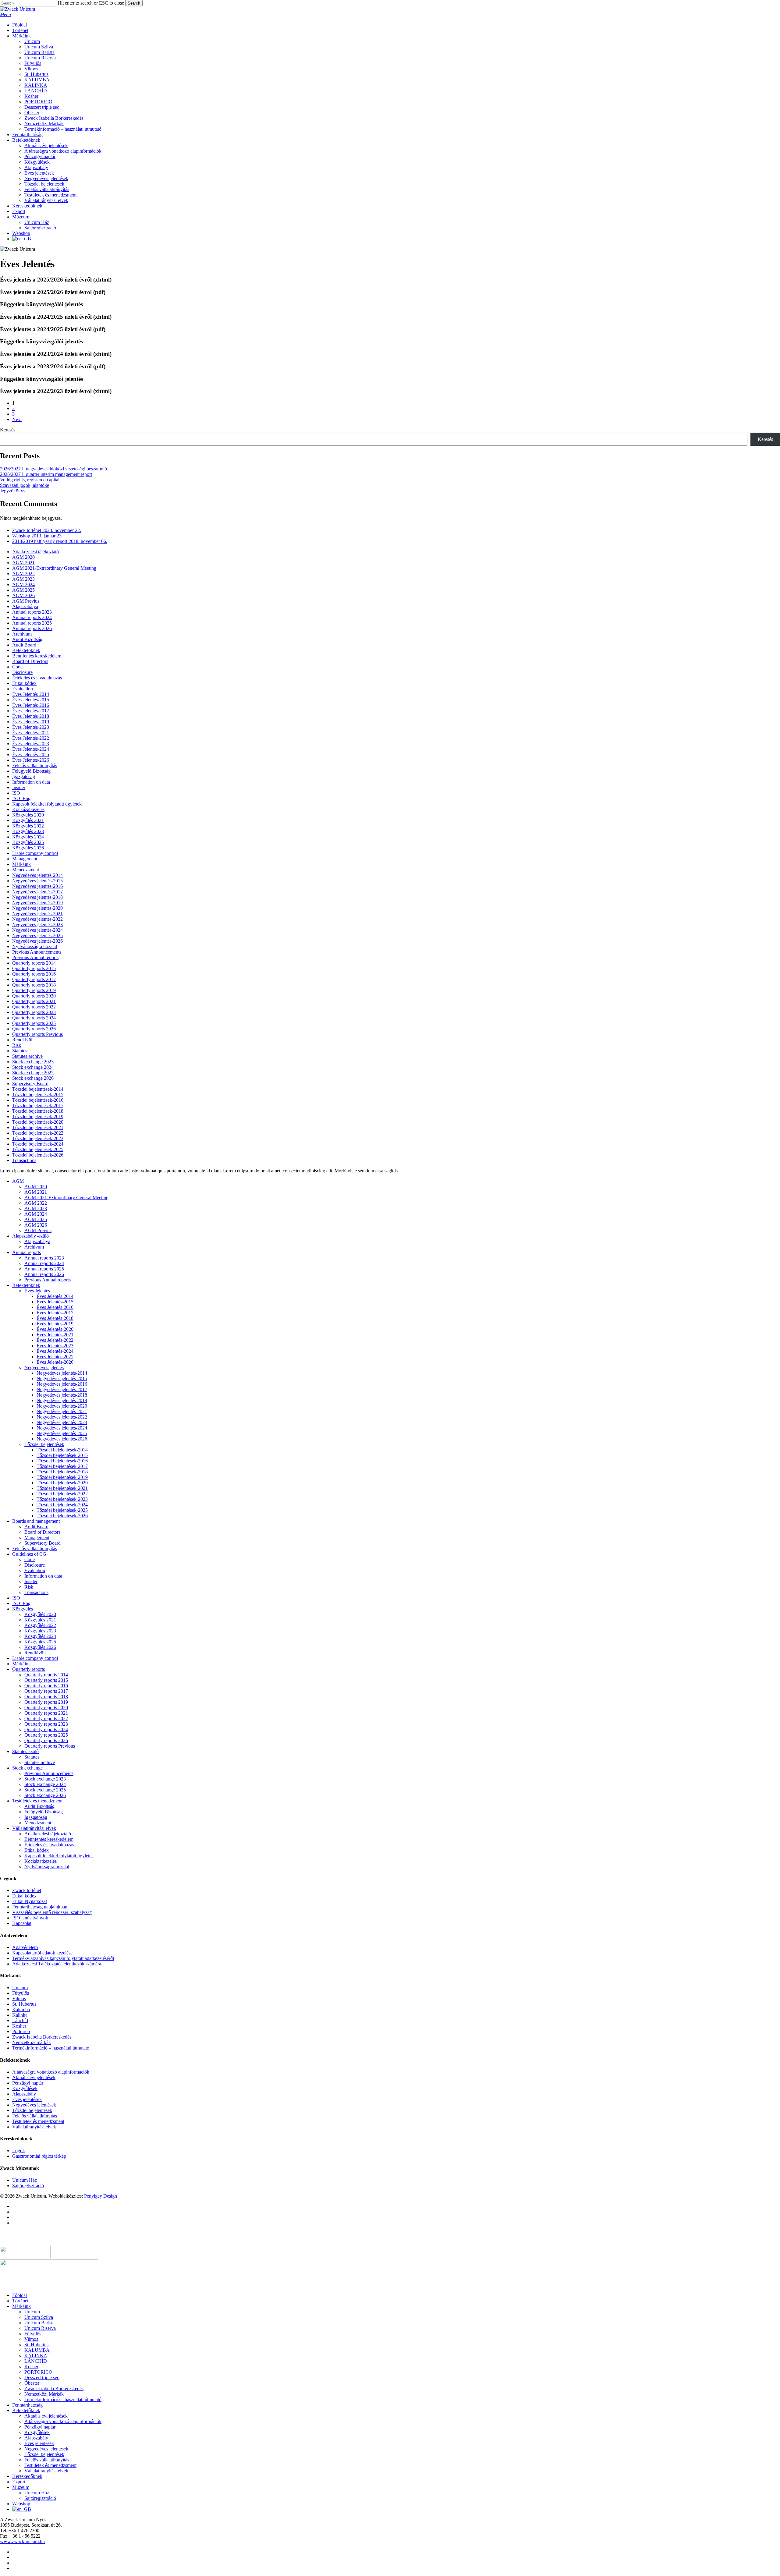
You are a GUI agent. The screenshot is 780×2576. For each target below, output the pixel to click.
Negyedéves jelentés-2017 (37, 892)
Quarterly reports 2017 (34, 979)
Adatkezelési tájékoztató (35, 552)
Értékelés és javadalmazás (37, 678)
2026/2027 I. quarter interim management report (46, 474)
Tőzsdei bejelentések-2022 (38, 1133)
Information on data (31, 782)
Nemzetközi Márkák (44, 2394)
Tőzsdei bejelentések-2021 (38, 1127)
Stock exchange (27, 1768)
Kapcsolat (22, 1923)
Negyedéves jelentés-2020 (37, 908)
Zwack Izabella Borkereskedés (42, 2037)
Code (17, 667)
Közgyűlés (23, 1609)
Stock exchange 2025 (33, 1073)
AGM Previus (26, 601)
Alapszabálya (25, 606)
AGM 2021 (23, 563)
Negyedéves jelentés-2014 (37, 875)
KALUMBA (37, 2350)
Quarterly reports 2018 (34, 985)
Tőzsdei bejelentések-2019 (38, 1116)
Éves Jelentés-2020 (31, 727)
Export (19, 2482)
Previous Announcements (37, 952)
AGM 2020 (23, 557)
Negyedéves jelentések (34, 2105)
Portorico (21, 2031)
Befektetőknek (26, 2410)
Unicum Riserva (40, 2328)
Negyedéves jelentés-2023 (37, 925)
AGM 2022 (23, 574)
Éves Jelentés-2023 (31, 744)
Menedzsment (26, 870)
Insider (19, 787)
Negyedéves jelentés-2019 (37, 903)
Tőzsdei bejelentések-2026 (38, 1155)
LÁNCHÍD (36, 2361)
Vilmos (19, 1998)
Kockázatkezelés (28, 809)
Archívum (22, 634)
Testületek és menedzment (37, 1801)
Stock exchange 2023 (33, 1062)
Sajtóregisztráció (28, 2186)
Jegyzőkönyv (13, 491)
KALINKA (36, 2356)
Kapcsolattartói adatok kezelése (42, 1953)
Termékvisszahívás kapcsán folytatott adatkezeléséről (63, 1958)
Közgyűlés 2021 (28, 820)
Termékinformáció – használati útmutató (51, 2048)
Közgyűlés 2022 (28, 826)
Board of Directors (30, 661)
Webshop (21, 2504)
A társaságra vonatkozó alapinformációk (51, 2072)
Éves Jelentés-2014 (31, 694)
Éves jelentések (27, 2099)
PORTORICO (38, 2372)
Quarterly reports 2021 (34, 1001)
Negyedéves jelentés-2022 (37, 919)
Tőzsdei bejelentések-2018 (38, 1111)
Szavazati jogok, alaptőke (25, 485)
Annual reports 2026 (32, 628)
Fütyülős (21, 1993)
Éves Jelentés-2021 (31, 733)
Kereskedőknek (27, 2476)
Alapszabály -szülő (30, 1236)
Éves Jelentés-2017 (31, 711)
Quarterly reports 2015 (34, 968)
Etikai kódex (24, 683)
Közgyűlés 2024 (28, 837)
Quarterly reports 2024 (34, 1018)
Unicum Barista (39, 2323)
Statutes (20, 1051)
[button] (5, 14)
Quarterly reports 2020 (34, 996)
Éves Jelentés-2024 (31, 749)
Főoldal (19, 2295)
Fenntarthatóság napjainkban (40, 1907)
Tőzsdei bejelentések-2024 (38, 1144)
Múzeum (21, 2487)
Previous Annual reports (35, 957)
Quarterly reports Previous (37, 1034)
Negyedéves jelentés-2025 (37, 935)
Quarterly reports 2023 (34, 1012)
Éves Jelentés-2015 (31, 700)
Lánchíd (20, 2020)
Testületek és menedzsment (38, 2121)
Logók (19, 2151)
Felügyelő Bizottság (31, 771)
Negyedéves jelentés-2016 (37, 886)
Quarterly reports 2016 (34, 974)
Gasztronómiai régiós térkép (39, 2156)
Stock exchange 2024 (33, 1067)
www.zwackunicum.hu (22, 2541)
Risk (17, 1045)
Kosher (19, 2026)
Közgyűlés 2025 (28, 842)
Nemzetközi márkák (32, 2042)
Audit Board (24, 645)
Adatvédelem (25, 1947)
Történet (20, 2301)
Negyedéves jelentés (44, 1368)
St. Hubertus (24, 2004)
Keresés (8, 430)
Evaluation (23, 689)
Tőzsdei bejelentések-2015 (38, 1095)
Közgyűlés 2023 (28, 831)
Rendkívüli (23, 1040)
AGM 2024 (23, 585)
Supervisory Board (30, 1084)
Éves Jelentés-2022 (31, 738)
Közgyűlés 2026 (28, 848)
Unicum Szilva (39, 2317)
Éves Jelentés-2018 (31, 716)
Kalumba (21, 2009)
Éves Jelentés (37, 1291)
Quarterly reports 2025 (34, 1023)
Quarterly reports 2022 (34, 1007)
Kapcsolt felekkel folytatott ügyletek (47, 804)
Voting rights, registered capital (30, 480)
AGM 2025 (23, 590)
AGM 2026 (23, 595)
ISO (16, 793)
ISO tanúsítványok (30, 1918)
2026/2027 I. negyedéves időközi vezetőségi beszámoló (53, 469)
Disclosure (22, 672)
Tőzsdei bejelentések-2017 (38, 1106)
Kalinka (20, 2015)
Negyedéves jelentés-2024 (37, 930)
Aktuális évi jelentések (34, 2077)
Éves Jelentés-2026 (31, 760)
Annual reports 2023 (32, 612)
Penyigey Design (101, 2196)
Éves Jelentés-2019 (31, 722)
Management (25, 859)
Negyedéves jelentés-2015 (37, 881)
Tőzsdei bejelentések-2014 (38, 1089)
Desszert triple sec (42, 2378)
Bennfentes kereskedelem (37, 656)
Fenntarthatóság (27, 2405)
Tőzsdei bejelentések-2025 (38, 1149)
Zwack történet (27, 1890)
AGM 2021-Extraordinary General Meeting (54, 568)
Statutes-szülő (25, 1751)
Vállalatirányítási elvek (34, 1828)
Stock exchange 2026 (33, 1078)
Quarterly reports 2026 (34, 1029)
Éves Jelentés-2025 (31, 755)
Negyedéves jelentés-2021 (37, 914)
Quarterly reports (28, 1669)
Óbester (32, 2383)
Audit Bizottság (27, 639)
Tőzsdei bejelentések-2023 (38, 1138)
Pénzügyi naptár (28, 2083)
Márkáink (21, 864)
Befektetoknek (26, 650)
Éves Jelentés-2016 (31, 705)
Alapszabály (24, 2094)
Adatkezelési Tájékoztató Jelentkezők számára (57, 1964)
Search (134, 3)
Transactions (24, 1160)
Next (17, 419)
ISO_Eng (21, 798)
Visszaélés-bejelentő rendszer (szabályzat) (52, 1912)
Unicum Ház (25, 2180)
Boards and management (36, 1521)
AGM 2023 (23, 579)
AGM (18, 1181)
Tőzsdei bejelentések (44, 1444)
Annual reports (27, 1252)
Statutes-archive (27, 1056)
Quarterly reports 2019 (34, 990)
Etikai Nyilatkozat (30, 1901)
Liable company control (35, 853)
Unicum (20, 1988)
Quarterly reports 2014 (34, 963)
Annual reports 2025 (32, 623)
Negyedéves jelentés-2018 (37, 897)
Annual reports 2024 (32, 617)
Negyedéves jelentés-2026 (37, 941)
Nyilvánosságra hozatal (35, 946)
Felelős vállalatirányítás (35, 765)
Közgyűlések (25, 2088)
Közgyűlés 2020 (28, 815)
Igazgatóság (24, 776)
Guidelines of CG (29, 1554)
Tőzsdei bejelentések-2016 (38, 1100)
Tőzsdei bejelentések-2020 (38, 1122)
